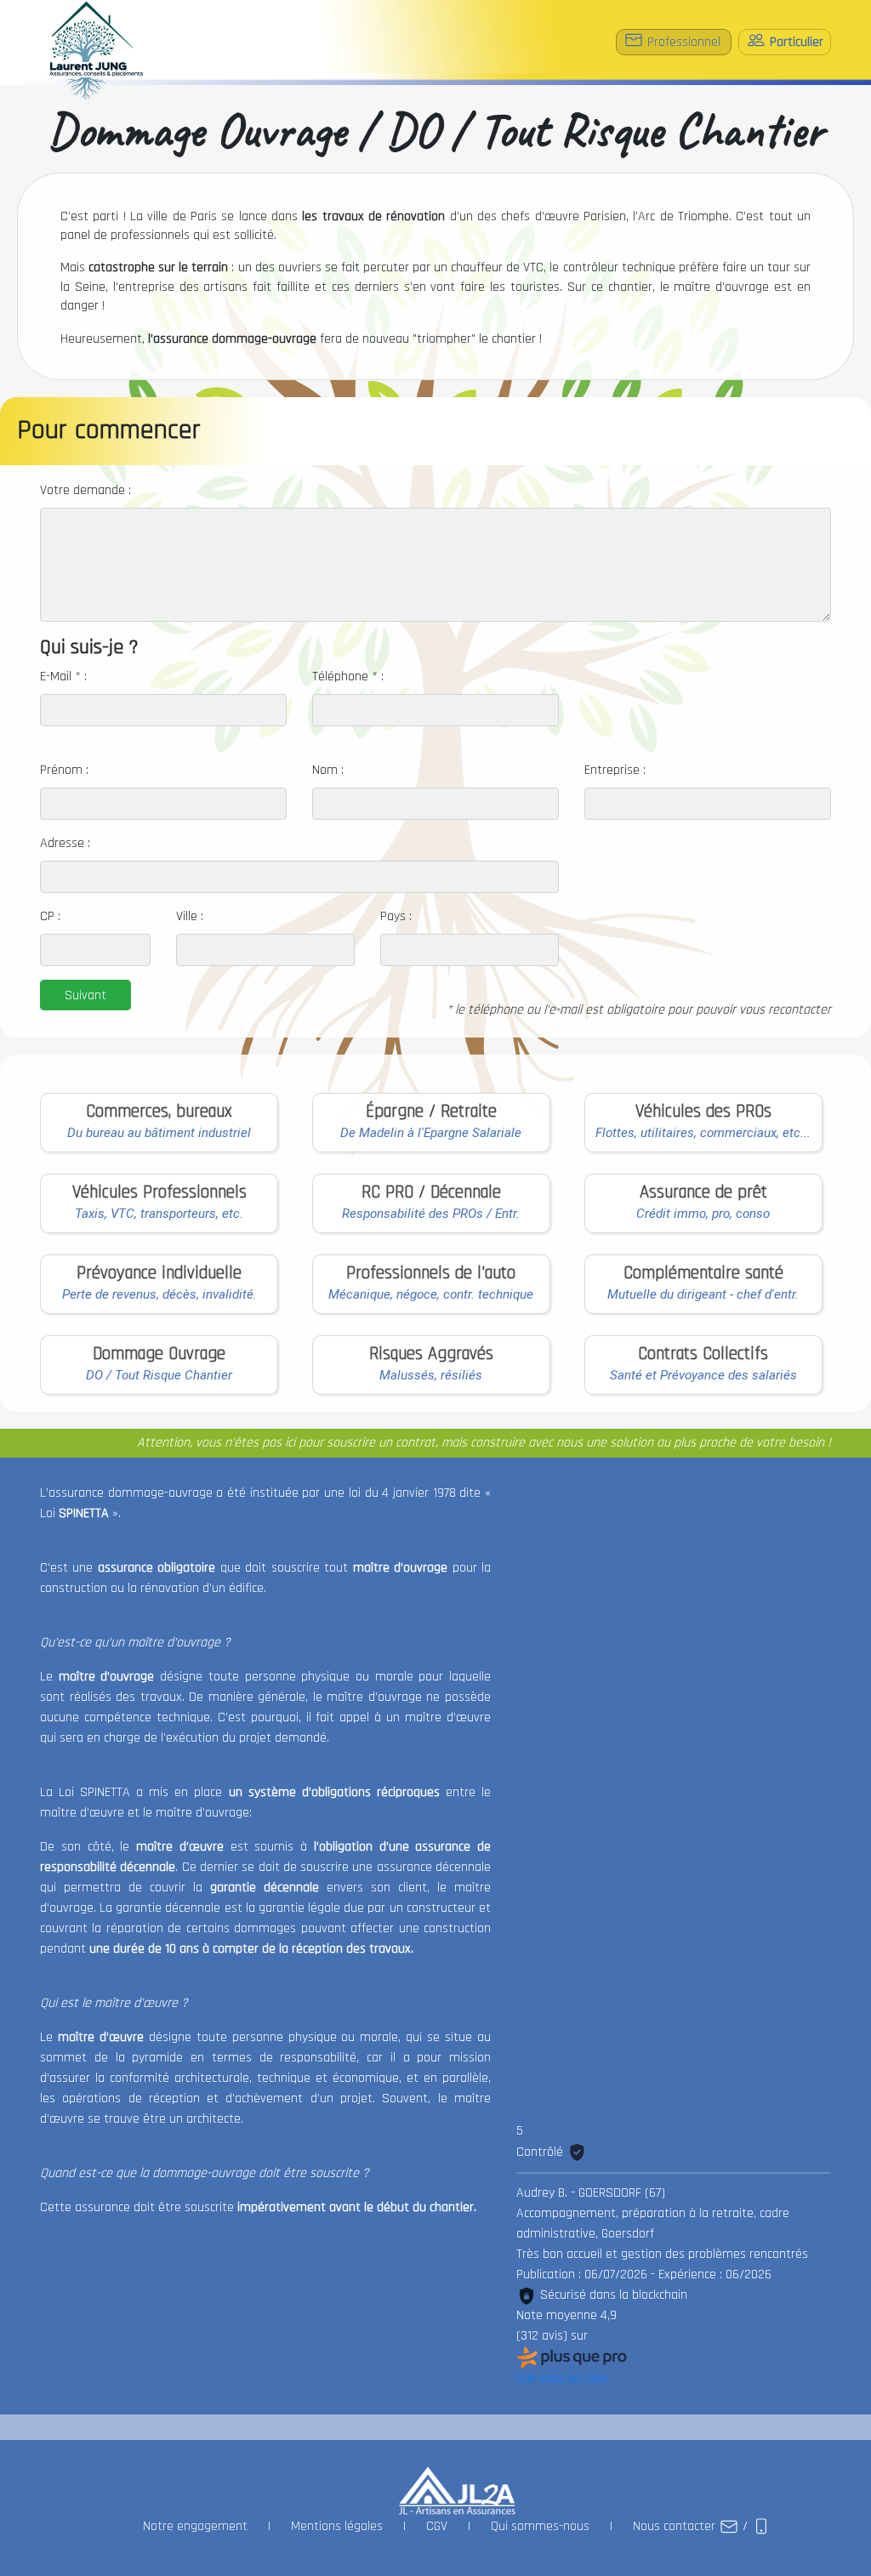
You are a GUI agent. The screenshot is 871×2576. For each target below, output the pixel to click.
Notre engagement (195, 2526)
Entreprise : (615, 770)
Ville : (190, 916)
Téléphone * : (348, 677)
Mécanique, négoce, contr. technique (431, 1294)
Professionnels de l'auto (431, 1273)
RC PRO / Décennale (431, 1192)
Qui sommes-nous (540, 2526)
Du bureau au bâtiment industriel (159, 1133)
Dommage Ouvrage (159, 1354)
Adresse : (65, 843)
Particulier (795, 42)
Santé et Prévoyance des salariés (703, 1375)
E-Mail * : (63, 677)
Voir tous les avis (562, 2378)
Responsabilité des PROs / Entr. (431, 1214)
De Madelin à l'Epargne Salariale (431, 1133)
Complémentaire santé (703, 1273)
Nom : (328, 770)
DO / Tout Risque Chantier (159, 1375)
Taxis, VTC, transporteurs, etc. (159, 1214)
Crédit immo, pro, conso (703, 1214)
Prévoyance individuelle (159, 1273)
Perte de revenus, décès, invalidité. (159, 1294)
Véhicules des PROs (703, 1112)
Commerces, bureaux (159, 1112)
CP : (50, 916)
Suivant (85, 995)
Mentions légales (337, 2526)
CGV (437, 2526)
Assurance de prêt (703, 1192)
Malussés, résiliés (431, 1375)
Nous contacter (676, 2526)
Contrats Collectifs (703, 1354)
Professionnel (684, 42)
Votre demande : (85, 490)
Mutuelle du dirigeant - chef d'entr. (703, 1294)
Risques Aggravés (431, 1354)
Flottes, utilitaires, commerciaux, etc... (703, 1133)
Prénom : (64, 770)
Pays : (396, 916)
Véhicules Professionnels (159, 1192)
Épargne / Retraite (431, 1112)
